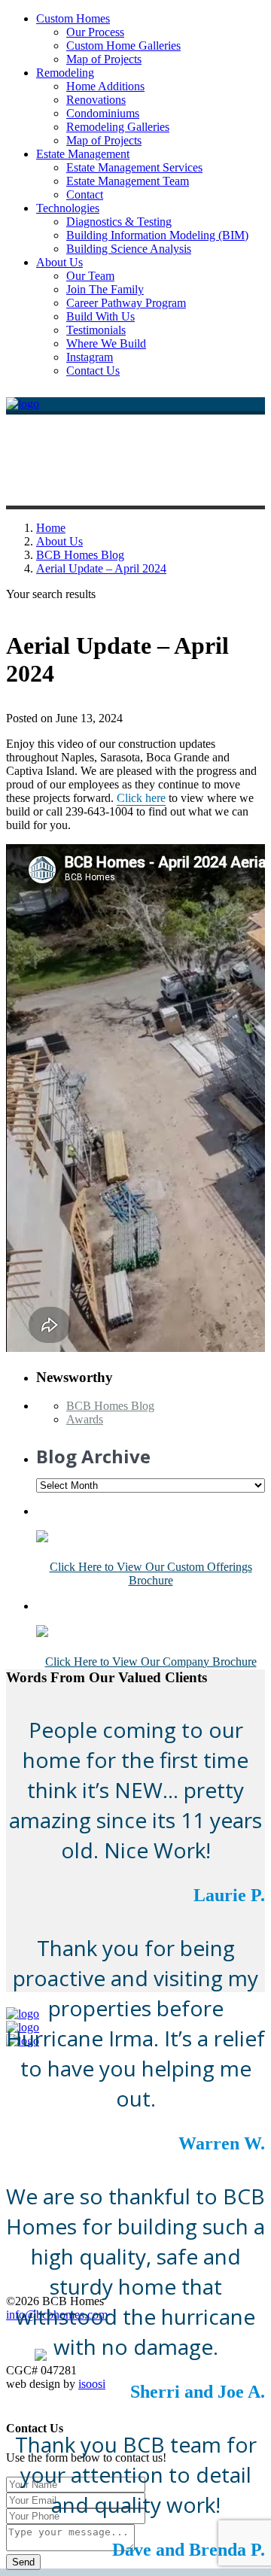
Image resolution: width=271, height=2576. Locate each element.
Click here (141, 798)
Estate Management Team (128, 181)
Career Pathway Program (126, 303)
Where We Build (106, 343)
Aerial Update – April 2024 (101, 568)
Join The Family (105, 289)
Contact (85, 194)
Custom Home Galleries (123, 46)
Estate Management (83, 154)
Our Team (90, 276)
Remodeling (65, 73)
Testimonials (96, 330)
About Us (59, 262)
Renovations (96, 100)
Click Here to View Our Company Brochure (151, 1662)
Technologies (68, 208)
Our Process (95, 32)
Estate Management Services (134, 167)
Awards (85, 1419)
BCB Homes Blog (80, 555)
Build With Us (100, 316)
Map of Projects (104, 59)
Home (51, 528)
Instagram (90, 357)
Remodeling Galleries (118, 127)
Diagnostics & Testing (119, 222)
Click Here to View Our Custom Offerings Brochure (151, 1574)
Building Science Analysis (129, 249)
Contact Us (93, 371)
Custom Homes (73, 18)
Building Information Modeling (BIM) (157, 235)
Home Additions (105, 86)
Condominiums (103, 113)
